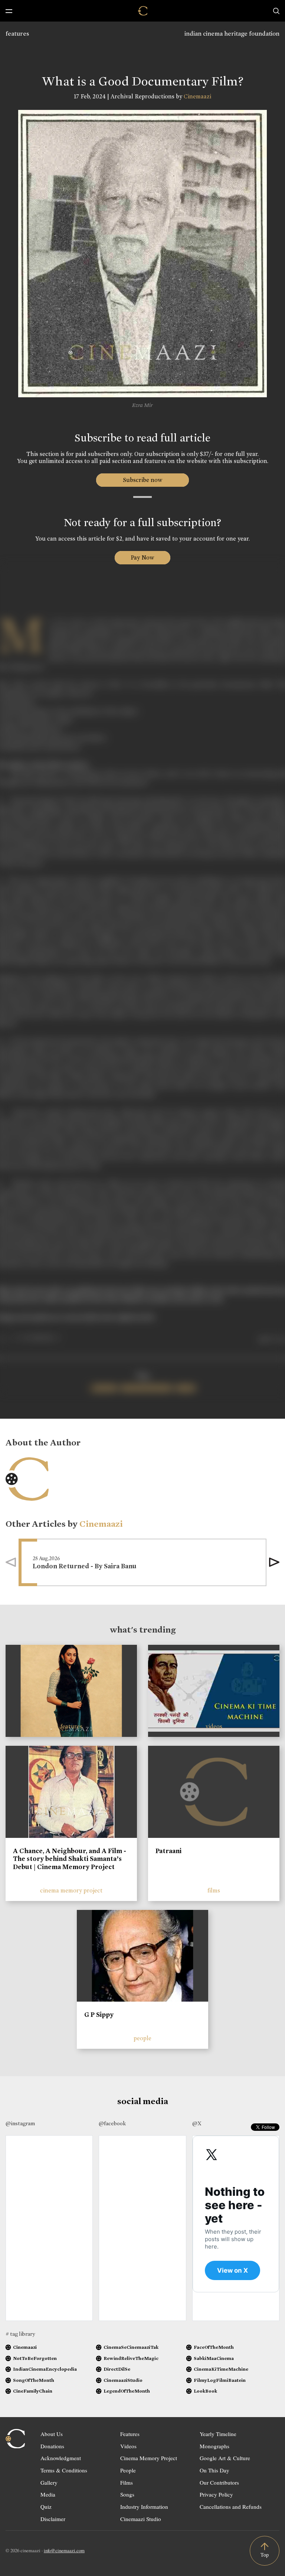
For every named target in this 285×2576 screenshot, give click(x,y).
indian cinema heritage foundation (232, 34)
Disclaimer (53, 2519)
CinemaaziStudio (123, 2380)
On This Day (214, 2470)
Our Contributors (219, 2482)
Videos (128, 2446)
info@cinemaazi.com (64, 2550)
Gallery (49, 2482)
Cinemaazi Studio (141, 2519)
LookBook (205, 2391)
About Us (52, 2434)
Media (48, 2494)
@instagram (20, 2123)
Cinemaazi (197, 96)
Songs (127, 2494)
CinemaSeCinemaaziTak (131, 2347)
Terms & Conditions (64, 2470)
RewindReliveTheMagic (131, 2358)
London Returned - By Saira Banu (85, 1566)
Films (127, 2482)
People (128, 2470)
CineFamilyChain (33, 2391)
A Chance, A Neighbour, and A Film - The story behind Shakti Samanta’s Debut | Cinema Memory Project (70, 1859)
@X (197, 2123)
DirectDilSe (117, 2369)
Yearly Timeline (218, 2434)
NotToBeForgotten (35, 2358)
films (214, 1890)
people (142, 2038)
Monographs (214, 2446)
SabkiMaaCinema (214, 2358)
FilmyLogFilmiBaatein (220, 2380)
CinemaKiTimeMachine (221, 2369)
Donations (52, 2446)
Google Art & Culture (225, 2458)
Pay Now (142, 557)
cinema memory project (71, 1890)
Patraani (168, 1851)
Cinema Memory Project (149, 2458)
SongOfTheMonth (34, 2380)
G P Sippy (99, 2015)
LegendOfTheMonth (127, 2391)
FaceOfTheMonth (214, 2347)
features (17, 34)
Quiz (46, 2507)
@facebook (112, 2123)
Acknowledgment (61, 2458)
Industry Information (144, 2507)
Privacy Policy (216, 2494)
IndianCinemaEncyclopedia (45, 2369)
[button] (274, 1562)
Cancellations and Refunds (231, 2507)
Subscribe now (143, 480)
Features (130, 2434)
